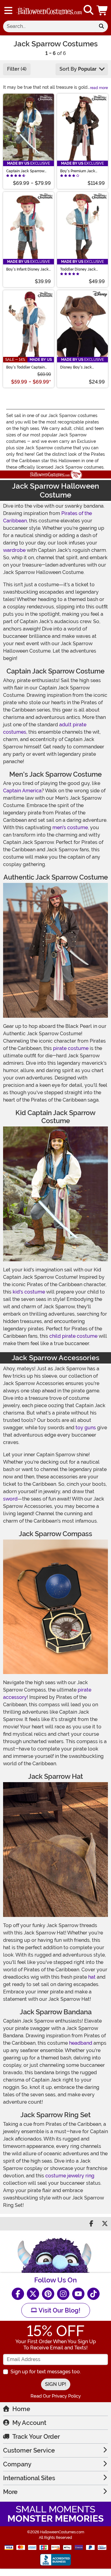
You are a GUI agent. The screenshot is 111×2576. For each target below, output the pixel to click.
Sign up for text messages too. (46, 2372)
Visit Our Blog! (59, 2310)
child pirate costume (73, 1336)
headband (81, 2043)
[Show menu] (8, 10)
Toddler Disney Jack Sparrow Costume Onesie (82, 269)
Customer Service (29, 2450)
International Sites (29, 2478)
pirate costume (71, 1048)
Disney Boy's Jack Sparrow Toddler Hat (78, 367)
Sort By (78, 69)
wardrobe (14, 550)
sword (10, 1499)
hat (92, 1977)
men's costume (70, 827)
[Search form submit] (101, 26)
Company (17, 2464)
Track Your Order (36, 2437)
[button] (103, 10)
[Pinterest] (48, 2294)
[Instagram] (63, 2294)
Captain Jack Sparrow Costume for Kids (25, 171)
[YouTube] (78, 2294)
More (10, 2492)
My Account (29, 2423)
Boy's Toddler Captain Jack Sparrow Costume (26, 367)
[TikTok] (93, 2294)
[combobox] (49, 26)
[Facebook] (18, 2294)
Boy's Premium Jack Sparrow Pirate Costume (81, 171)
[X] (33, 2294)
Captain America (22, 791)
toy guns (86, 1428)
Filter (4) (17, 69)
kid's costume (29, 1292)
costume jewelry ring (70, 2176)
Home (21, 2409)
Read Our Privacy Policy (56, 2396)
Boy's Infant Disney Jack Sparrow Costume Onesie (28, 269)
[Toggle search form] (88, 10)
